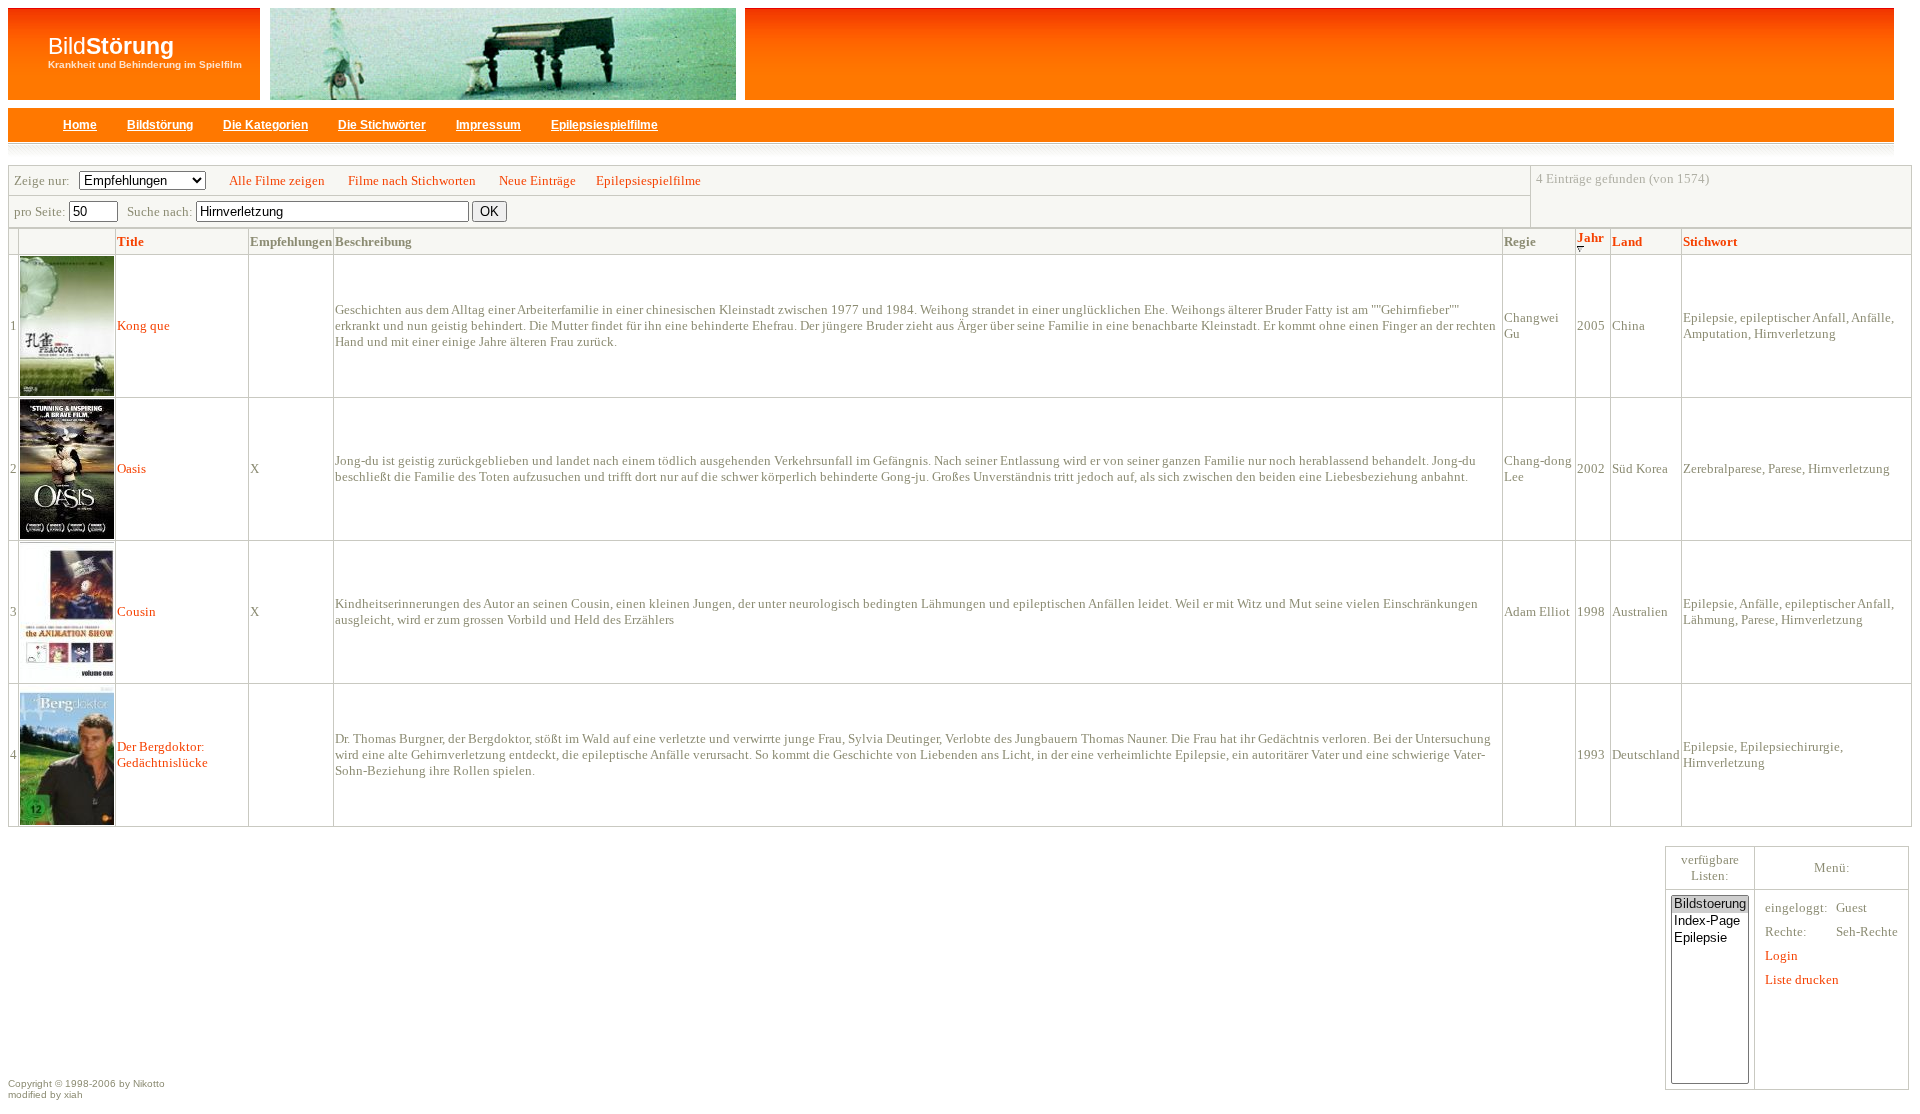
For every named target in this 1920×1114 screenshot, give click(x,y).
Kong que (143, 325)
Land (1627, 241)
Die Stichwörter (382, 125)
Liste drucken (1802, 979)
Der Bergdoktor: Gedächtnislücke (162, 754)
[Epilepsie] (1710, 938)
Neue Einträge (537, 180)
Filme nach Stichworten (412, 180)
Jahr (1590, 237)
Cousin (136, 611)
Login (1781, 955)
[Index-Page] (1710, 921)
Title (130, 241)
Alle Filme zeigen (277, 180)
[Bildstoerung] (1710, 904)
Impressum (488, 125)
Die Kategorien (265, 125)
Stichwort (1710, 241)
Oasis (131, 468)
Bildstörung (160, 125)
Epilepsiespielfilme (604, 125)
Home (80, 125)
